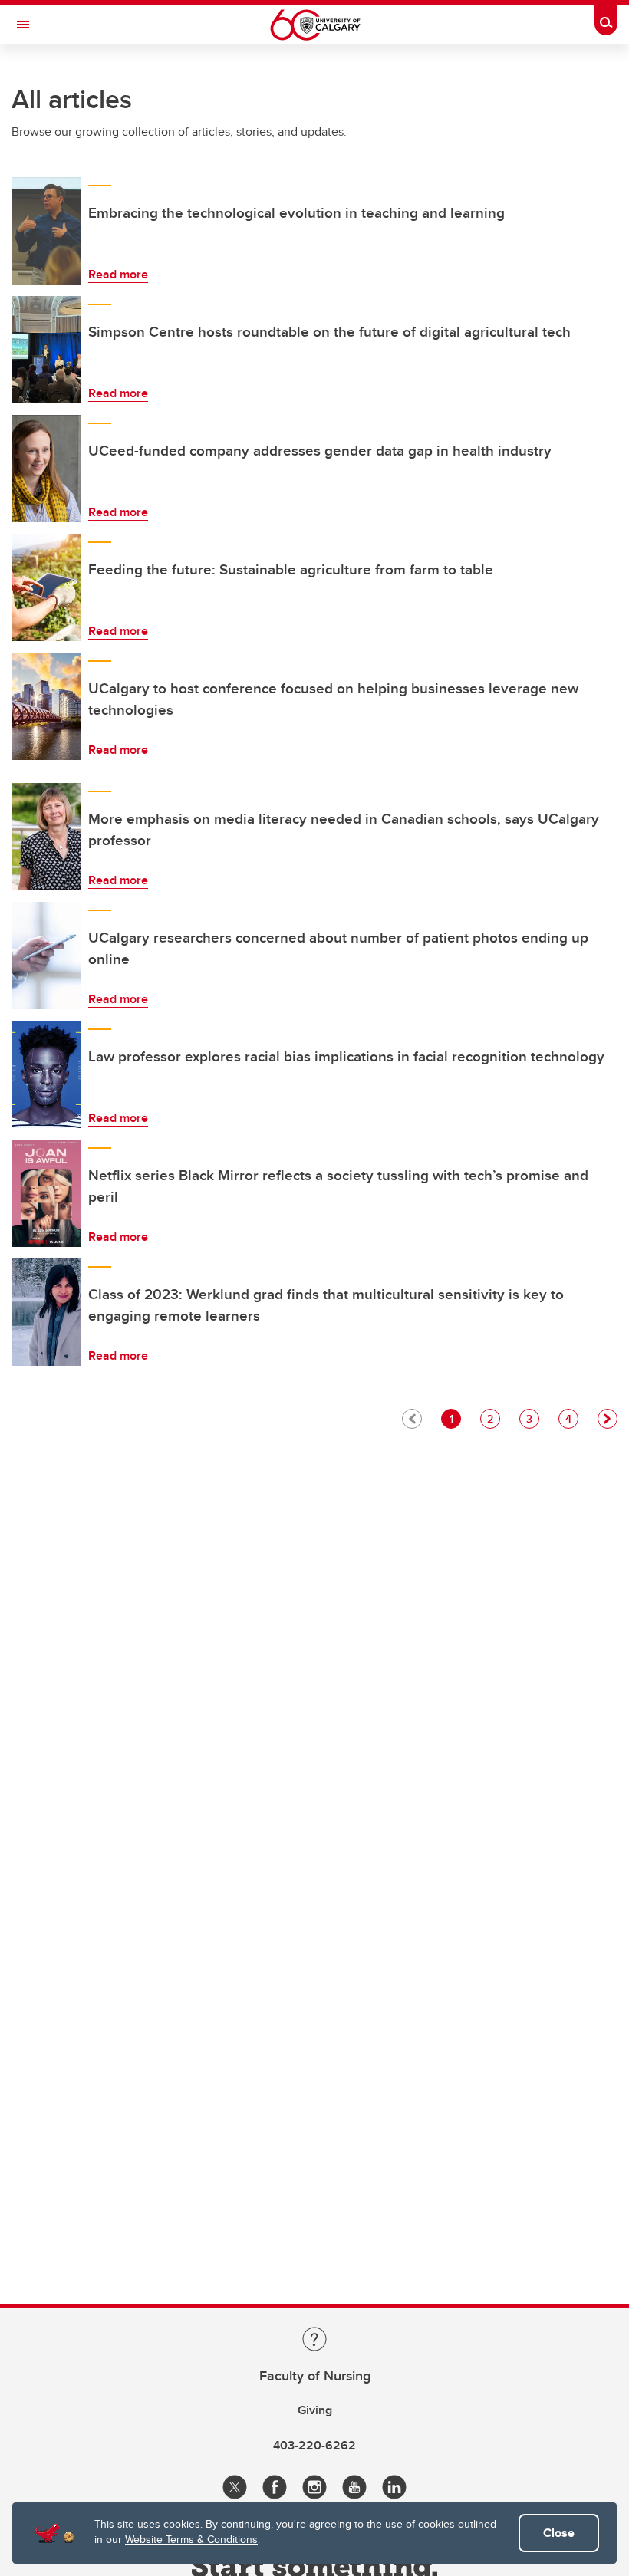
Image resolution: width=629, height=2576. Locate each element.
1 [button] (455, 1418)
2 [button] (493, 1418)
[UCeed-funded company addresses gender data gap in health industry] (46, 469)
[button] (608, 1419)
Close (559, 2533)
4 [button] (571, 1418)
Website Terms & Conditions (191, 2539)
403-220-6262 (314, 2445)
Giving (315, 2410)
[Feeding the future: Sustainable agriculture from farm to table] (46, 587)
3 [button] (532, 1418)
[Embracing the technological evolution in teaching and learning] (46, 231)
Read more (118, 274)
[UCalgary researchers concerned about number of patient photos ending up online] (46, 956)
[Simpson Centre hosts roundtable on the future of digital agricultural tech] (46, 350)
